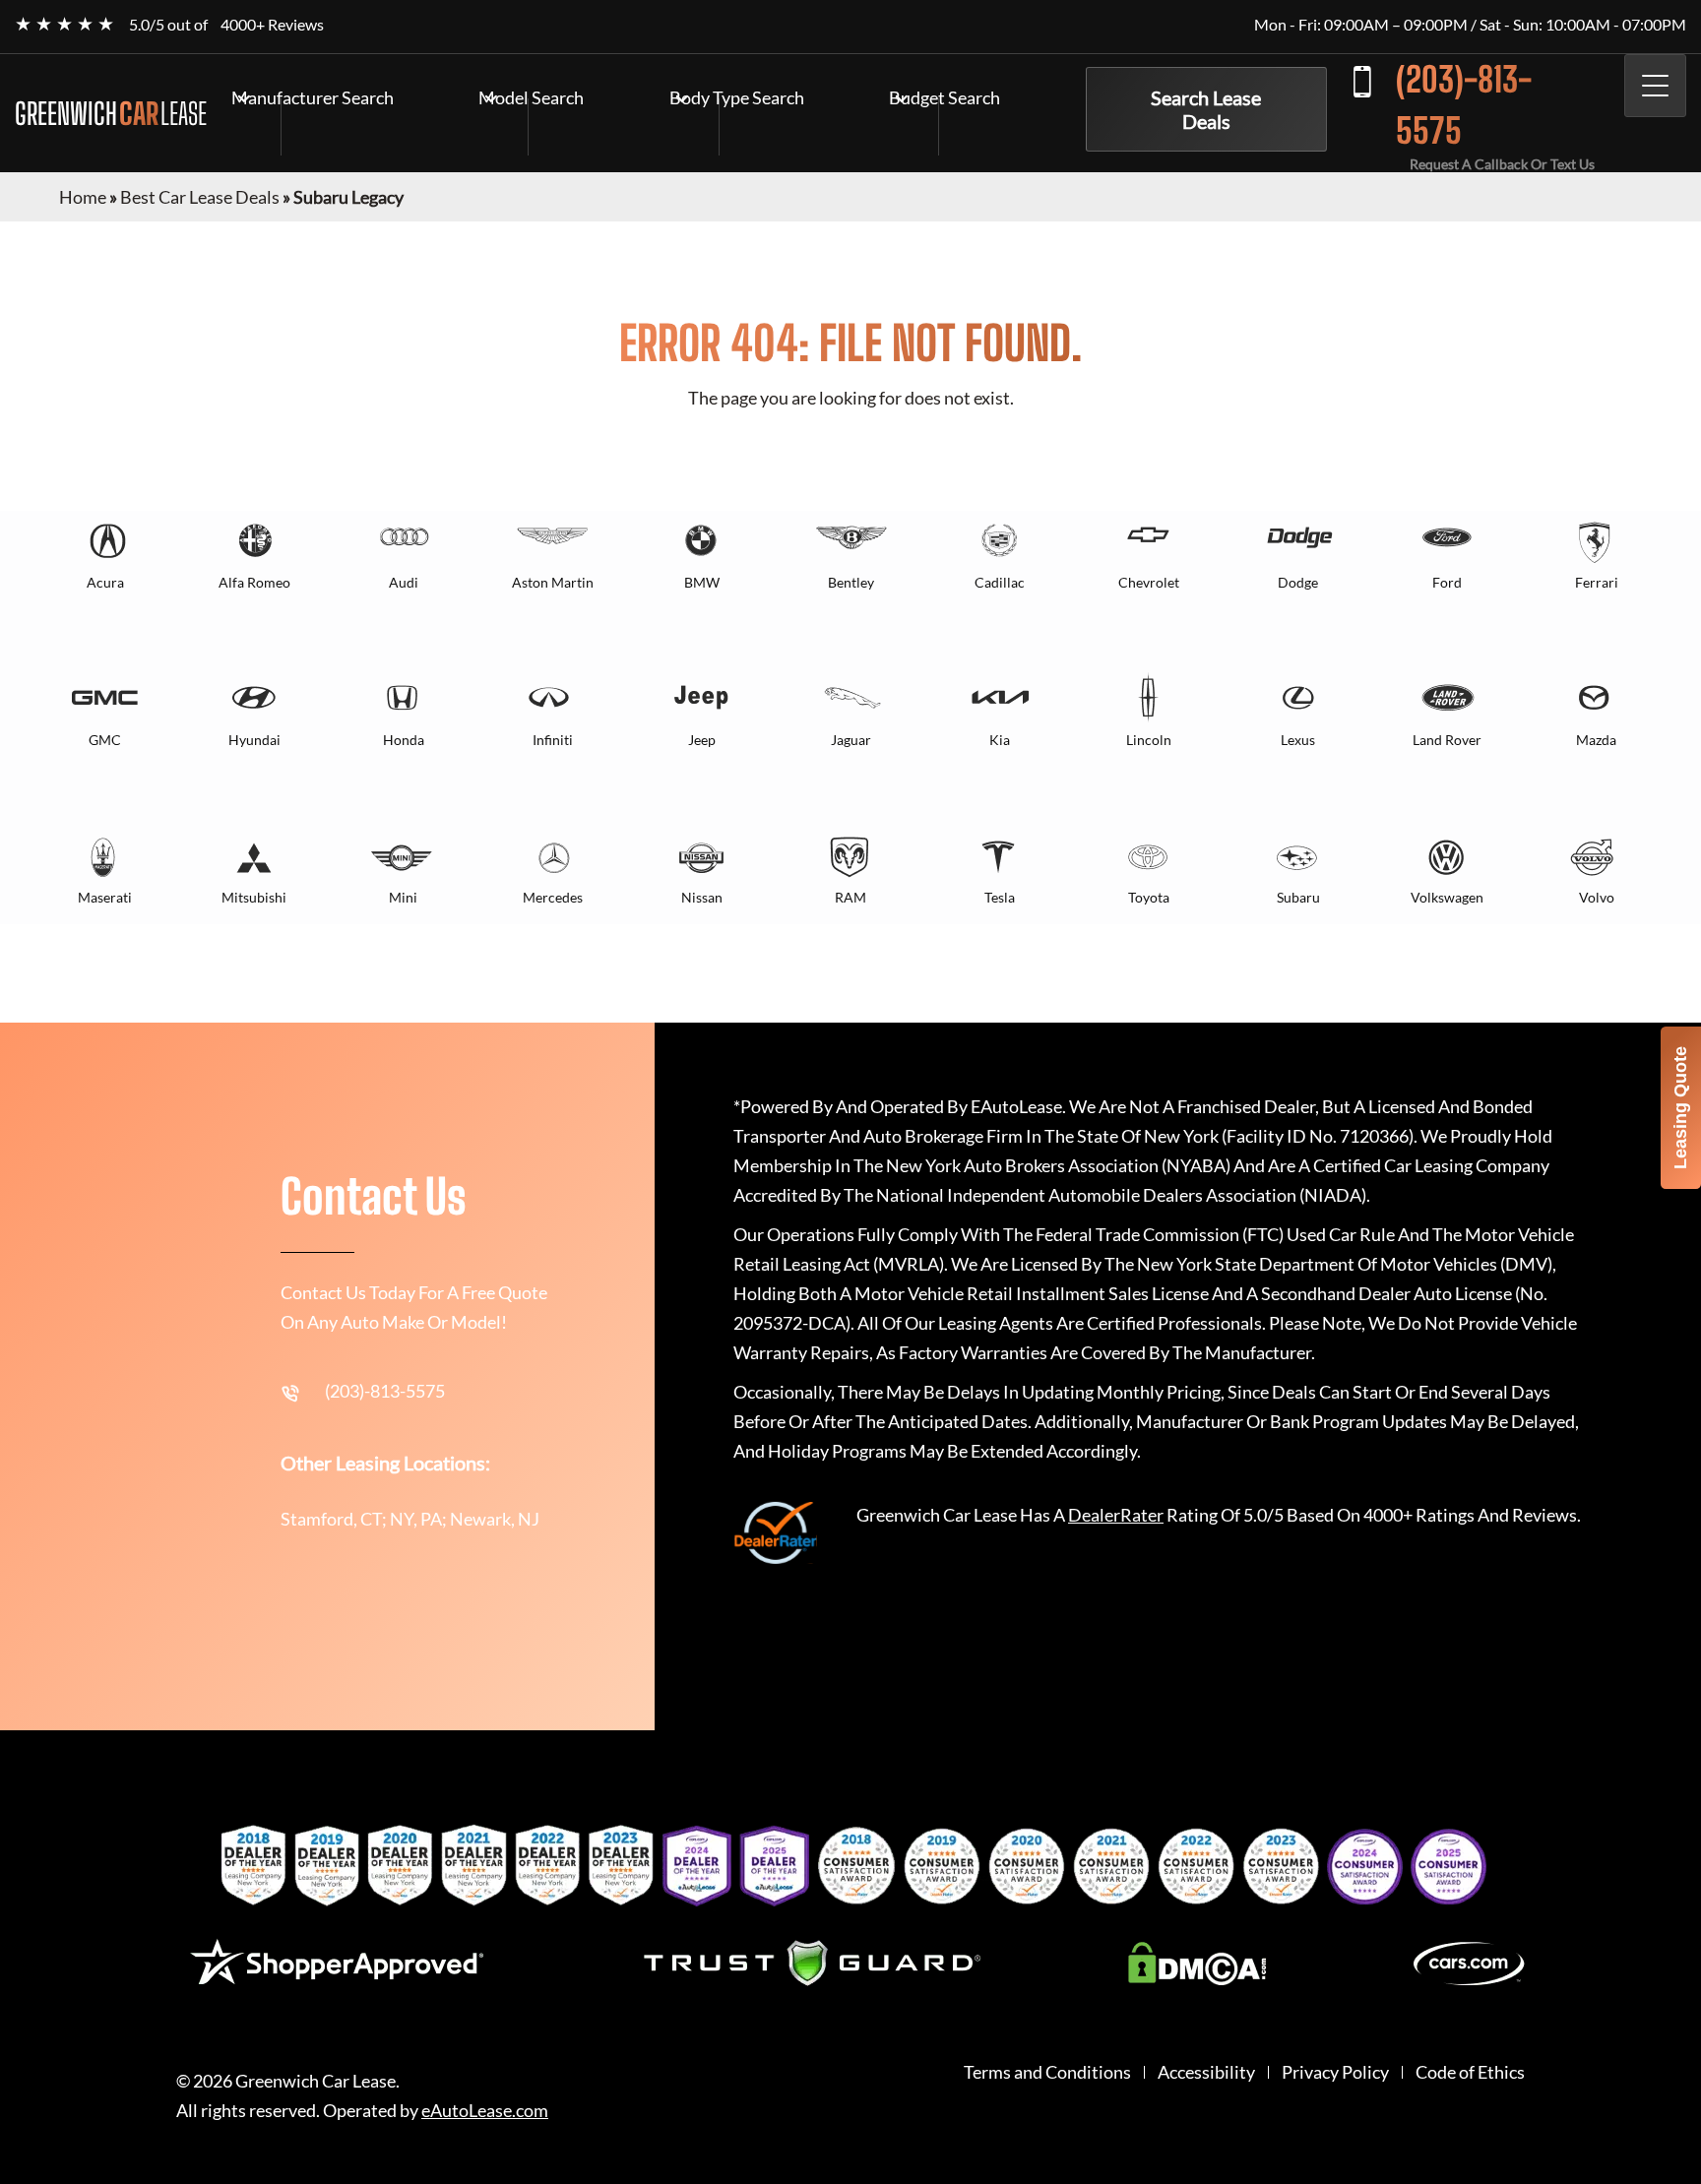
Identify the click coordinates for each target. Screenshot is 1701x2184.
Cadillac (1000, 582)
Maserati (105, 897)
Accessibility (1206, 2072)
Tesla (1000, 897)
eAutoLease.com (485, 2111)
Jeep (702, 740)
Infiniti (553, 740)
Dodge (1298, 582)
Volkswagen (1447, 897)
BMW (702, 582)
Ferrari (1597, 582)
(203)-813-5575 (1464, 105)
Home (83, 197)
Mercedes (553, 897)
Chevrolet (1149, 582)
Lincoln (1149, 740)
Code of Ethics (1470, 2072)
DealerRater (1116, 1515)
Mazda (1596, 740)
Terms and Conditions (1047, 2072)
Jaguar (851, 740)
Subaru (1298, 897)
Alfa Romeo (254, 582)
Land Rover (1447, 740)
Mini (403, 897)
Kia (1000, 740)
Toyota (1149, 897)
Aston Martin (553, 582)
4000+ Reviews (272, 24)
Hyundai (254, 740)
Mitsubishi (254, 897)
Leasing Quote (1680, 1108)
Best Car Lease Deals (200, 197)
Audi (404, 582)
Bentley (851, 582)
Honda (404, 740)
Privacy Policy (1335, 2072)
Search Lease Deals (1206, 109)
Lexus (1298, 740)
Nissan (702, 897)
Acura (105, 582)
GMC (105, 740)
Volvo (1597, 897)
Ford (1447, 582)
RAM (850, 897)
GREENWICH (111, 113)
